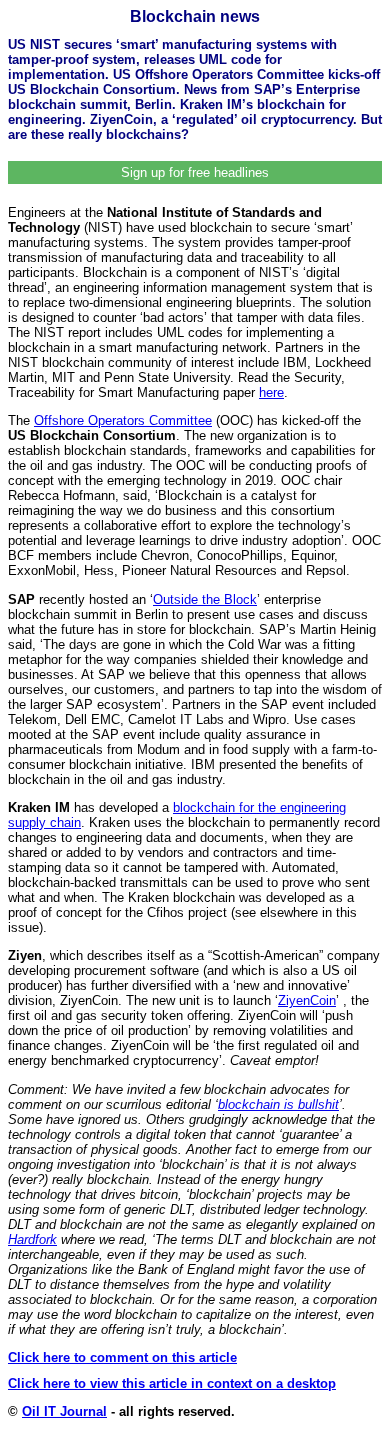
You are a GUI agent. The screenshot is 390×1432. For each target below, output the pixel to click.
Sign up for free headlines (195, 172)
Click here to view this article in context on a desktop (172, 1383)
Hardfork (32, 1239)
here (271, 392)
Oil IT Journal (64, 1411)
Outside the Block (205, 599)
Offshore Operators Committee (123, 420)
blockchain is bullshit (278, 1104)
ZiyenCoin (307, 1000)
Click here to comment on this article (122, 1357)
